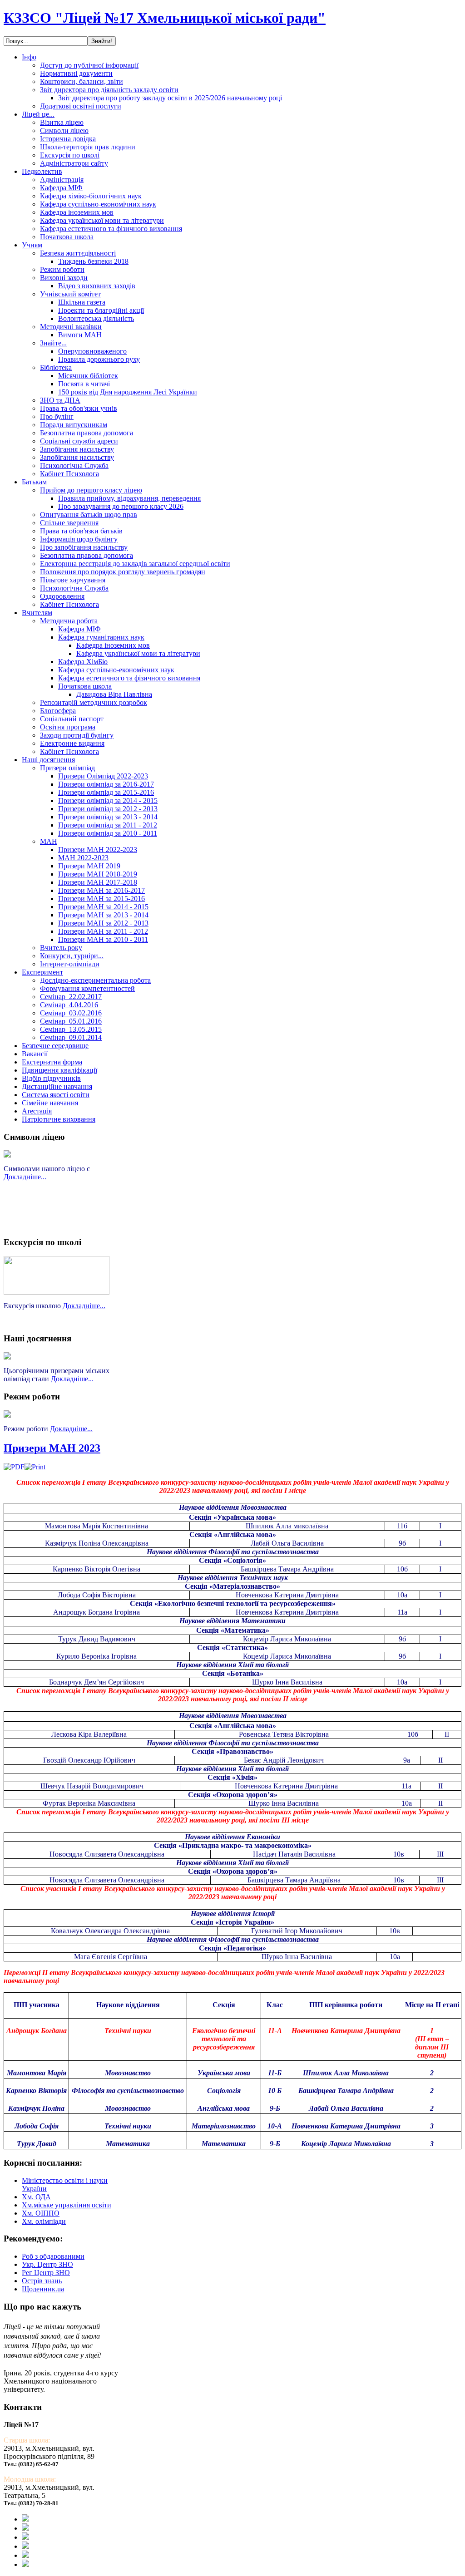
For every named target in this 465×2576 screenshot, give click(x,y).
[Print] (35, 1467)
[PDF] (14, 1467)
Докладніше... (25, 1177)
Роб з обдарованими (53, 2256)
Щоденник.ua (43, 2289)
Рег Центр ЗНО (46, 2273)
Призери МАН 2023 (52, 1448)
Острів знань (42, 2281)
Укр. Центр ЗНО (47, 2264)
